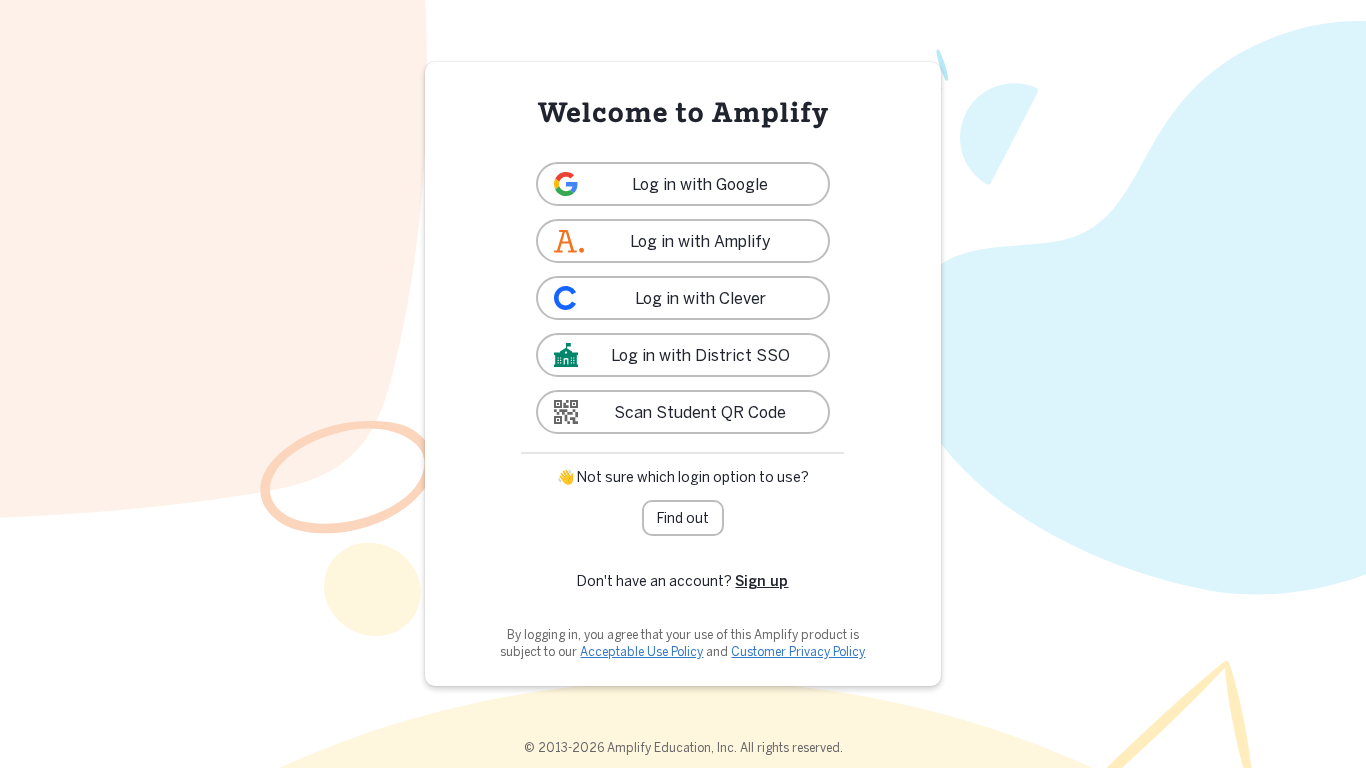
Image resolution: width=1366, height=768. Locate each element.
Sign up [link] (761, 580)
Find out (683, 517)
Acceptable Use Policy (641, 651)
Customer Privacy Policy (798, 651)
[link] (683, 184)
